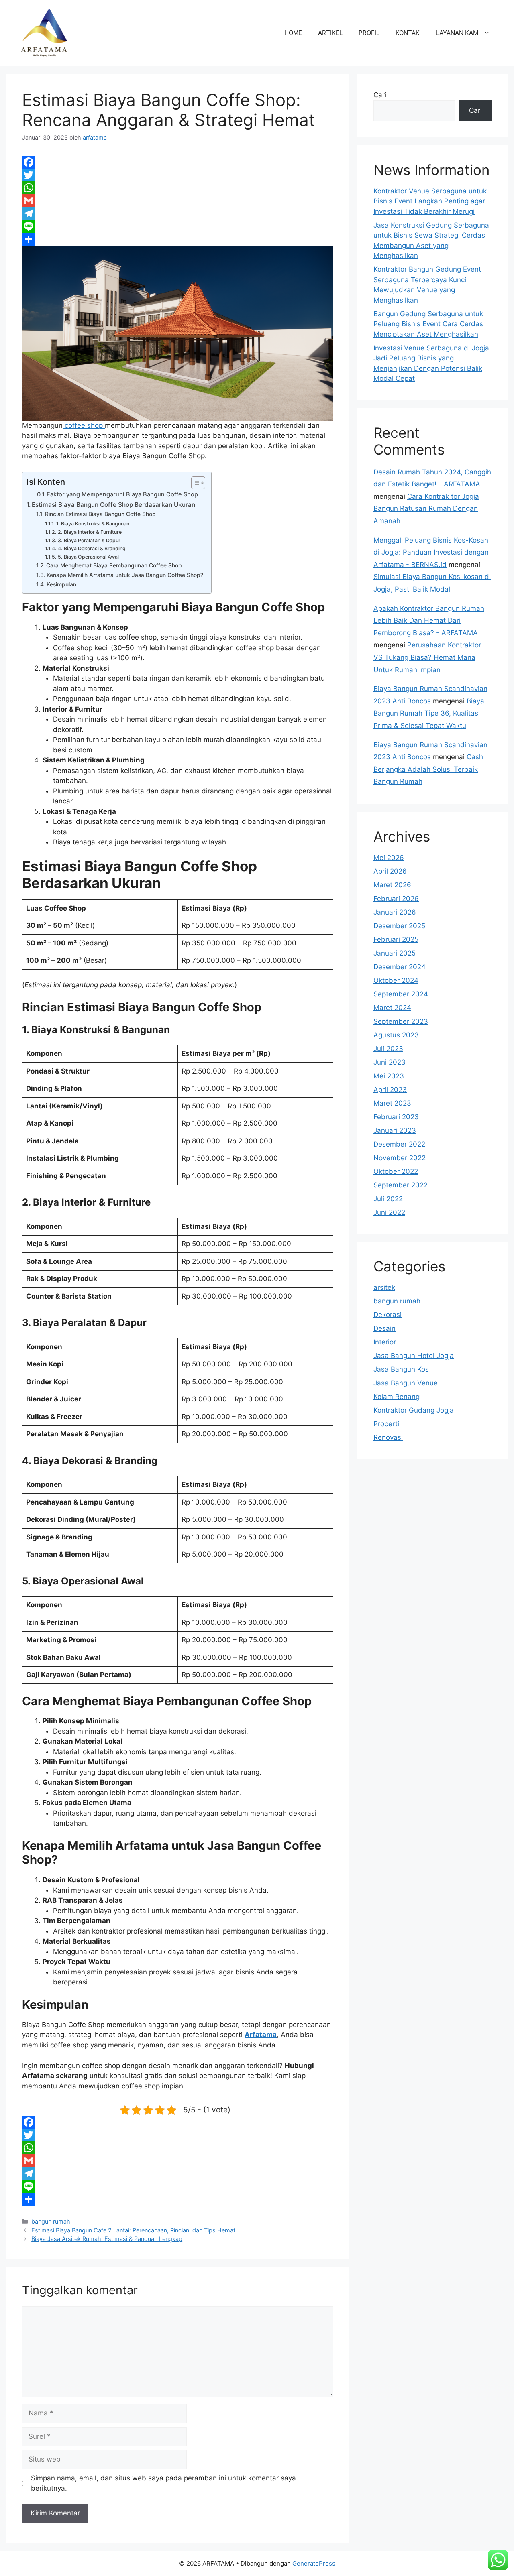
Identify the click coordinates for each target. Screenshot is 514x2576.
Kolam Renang (397, 1397)
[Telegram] (178, 213)
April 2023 (390, 1090)
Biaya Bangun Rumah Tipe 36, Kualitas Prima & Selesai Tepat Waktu (429, 713)
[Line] (178, 226)
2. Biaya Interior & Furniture (90, 532)
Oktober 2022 (396, 1171)
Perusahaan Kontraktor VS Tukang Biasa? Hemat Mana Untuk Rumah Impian (427, 657)
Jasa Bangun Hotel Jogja (414, 1356)
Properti (386, 1424)
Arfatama (261, 2035)
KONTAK (408, 33)
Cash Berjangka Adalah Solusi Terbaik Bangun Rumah (428, 769)
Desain (384, 1328)
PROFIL (369, 33)
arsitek (384, 1287)
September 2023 (401, 1021)
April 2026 (390, 871)
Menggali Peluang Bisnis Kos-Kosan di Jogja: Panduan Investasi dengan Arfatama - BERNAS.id (431, 552)
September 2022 (401, 1185)
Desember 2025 (399, 926)
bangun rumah (51, 2221)
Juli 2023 (388, 1049)
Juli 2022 (388, 1199)
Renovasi (388, 1437)
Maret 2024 (392, 1008)
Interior (385, 1342)
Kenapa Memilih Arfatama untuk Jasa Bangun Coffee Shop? (125, 575)
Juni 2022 (389, 1212)
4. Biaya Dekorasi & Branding (92, 548)
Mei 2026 (389, 858)
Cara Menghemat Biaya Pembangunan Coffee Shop (114, 565)
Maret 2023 (392, 1103)
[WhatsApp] (178, 188)
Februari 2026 (396, 899)
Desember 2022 (399, 1144)
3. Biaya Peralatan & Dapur (89, 540)
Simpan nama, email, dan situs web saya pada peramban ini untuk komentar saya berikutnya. (163, 2483)
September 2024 (401, 994)
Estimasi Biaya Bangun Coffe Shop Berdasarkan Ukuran (113, 505)
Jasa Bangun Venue (406, 1383)
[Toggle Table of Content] (194, 483)
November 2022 (400, 1158)
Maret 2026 (392, 885)
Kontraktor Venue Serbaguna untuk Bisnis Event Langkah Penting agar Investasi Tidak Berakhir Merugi (430, 201)
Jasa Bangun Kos (401, 1369)
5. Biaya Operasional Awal (88, 557)
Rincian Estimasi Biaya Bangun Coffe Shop (100, 514)
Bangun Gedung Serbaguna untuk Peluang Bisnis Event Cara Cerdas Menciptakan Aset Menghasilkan (428, 324)
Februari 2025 (396, 939)
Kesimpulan (61, 584)
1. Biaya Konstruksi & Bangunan (93, 524)
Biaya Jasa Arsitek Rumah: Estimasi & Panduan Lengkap (107, 2239)
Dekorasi (388, 1315)
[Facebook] (178, 162)
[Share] (178, 239)
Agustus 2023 (396, 1035)
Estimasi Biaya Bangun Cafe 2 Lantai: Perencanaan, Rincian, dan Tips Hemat (133, 2230)
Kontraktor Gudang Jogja (414, 1410)
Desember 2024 (400, 967)
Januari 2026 (395, 912)
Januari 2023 (395, 1130)
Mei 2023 (389, 1076)
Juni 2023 (390, 1062)
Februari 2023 (396, 1117)
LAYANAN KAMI (458, 33)
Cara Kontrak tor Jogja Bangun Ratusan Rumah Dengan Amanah (426, 509)
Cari (380, 95)
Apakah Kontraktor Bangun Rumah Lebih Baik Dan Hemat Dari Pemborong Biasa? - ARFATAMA (429, 621)
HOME (293, 33)
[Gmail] (178, 201)
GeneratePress (314, 2563)
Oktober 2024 (396, 980)
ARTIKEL (330, 33)
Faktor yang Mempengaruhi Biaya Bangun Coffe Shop (122, 494)
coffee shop (84, 425)
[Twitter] (178, 175)
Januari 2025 (395, 953)
